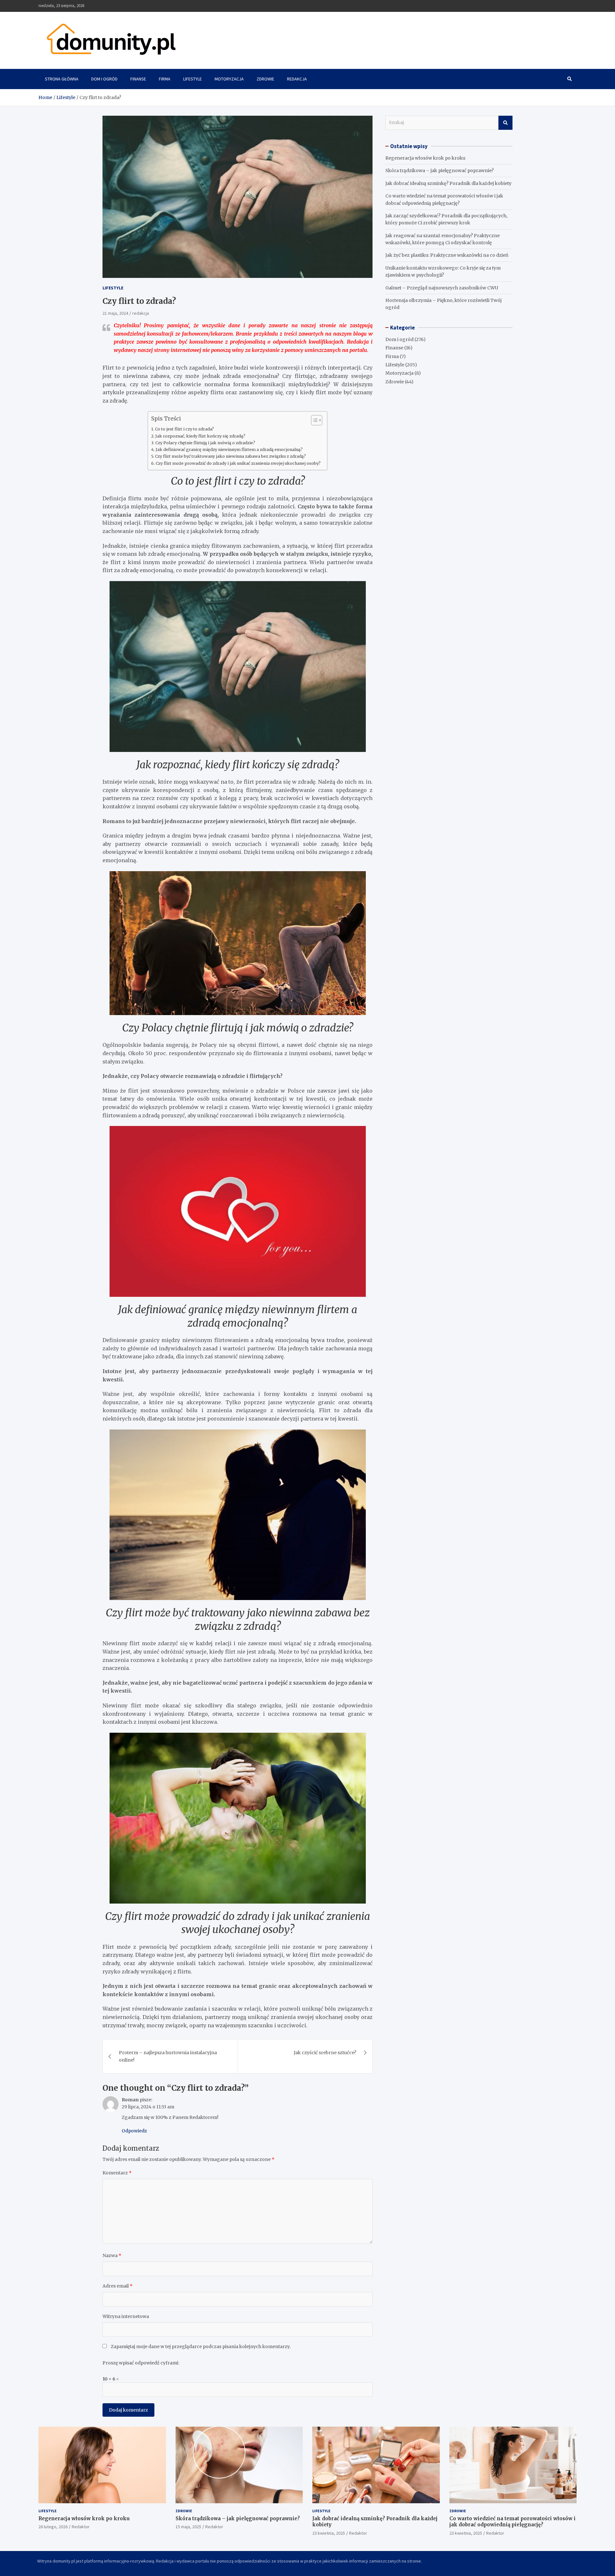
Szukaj (505, 123)
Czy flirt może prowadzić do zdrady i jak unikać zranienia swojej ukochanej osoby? (238, 463)
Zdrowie (265, 79)
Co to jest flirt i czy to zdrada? (184, 429)
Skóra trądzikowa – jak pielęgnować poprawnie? (439, 171)
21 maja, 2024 (115, 313)
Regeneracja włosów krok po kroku (425, 158)
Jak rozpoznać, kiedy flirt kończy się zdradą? (200, 436)
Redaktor (81, 2527)
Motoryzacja (229, 79)
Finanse (138, 79)
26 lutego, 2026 (53, 2527)
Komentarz (117, 2173)
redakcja (141, 313)
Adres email (118, 2286)
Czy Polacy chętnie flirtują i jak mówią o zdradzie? (205, 443)
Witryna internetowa (126, 2316)
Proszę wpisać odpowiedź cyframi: (141, 2363)
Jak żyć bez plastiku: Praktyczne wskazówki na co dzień (447, 255)
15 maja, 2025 (188, 2527)
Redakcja (297, 79)
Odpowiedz (134, 2131)
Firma (165, 79)
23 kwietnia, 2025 (329, 2533)
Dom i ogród (104, 79)
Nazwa (112, 2255)
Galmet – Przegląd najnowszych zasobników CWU (442, 288)
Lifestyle (193, 79)
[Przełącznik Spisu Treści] (313, 420)
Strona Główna (62, 79)
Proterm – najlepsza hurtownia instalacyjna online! (168, 2056)
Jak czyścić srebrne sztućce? (325, 2053)
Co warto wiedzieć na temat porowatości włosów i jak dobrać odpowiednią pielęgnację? (512, 2522)
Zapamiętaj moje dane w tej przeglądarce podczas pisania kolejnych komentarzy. (201, 2347)
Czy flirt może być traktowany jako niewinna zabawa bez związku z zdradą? (230, 456)
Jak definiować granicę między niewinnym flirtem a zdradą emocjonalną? (229, 450)
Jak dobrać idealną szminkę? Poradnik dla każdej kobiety (448, 183)
